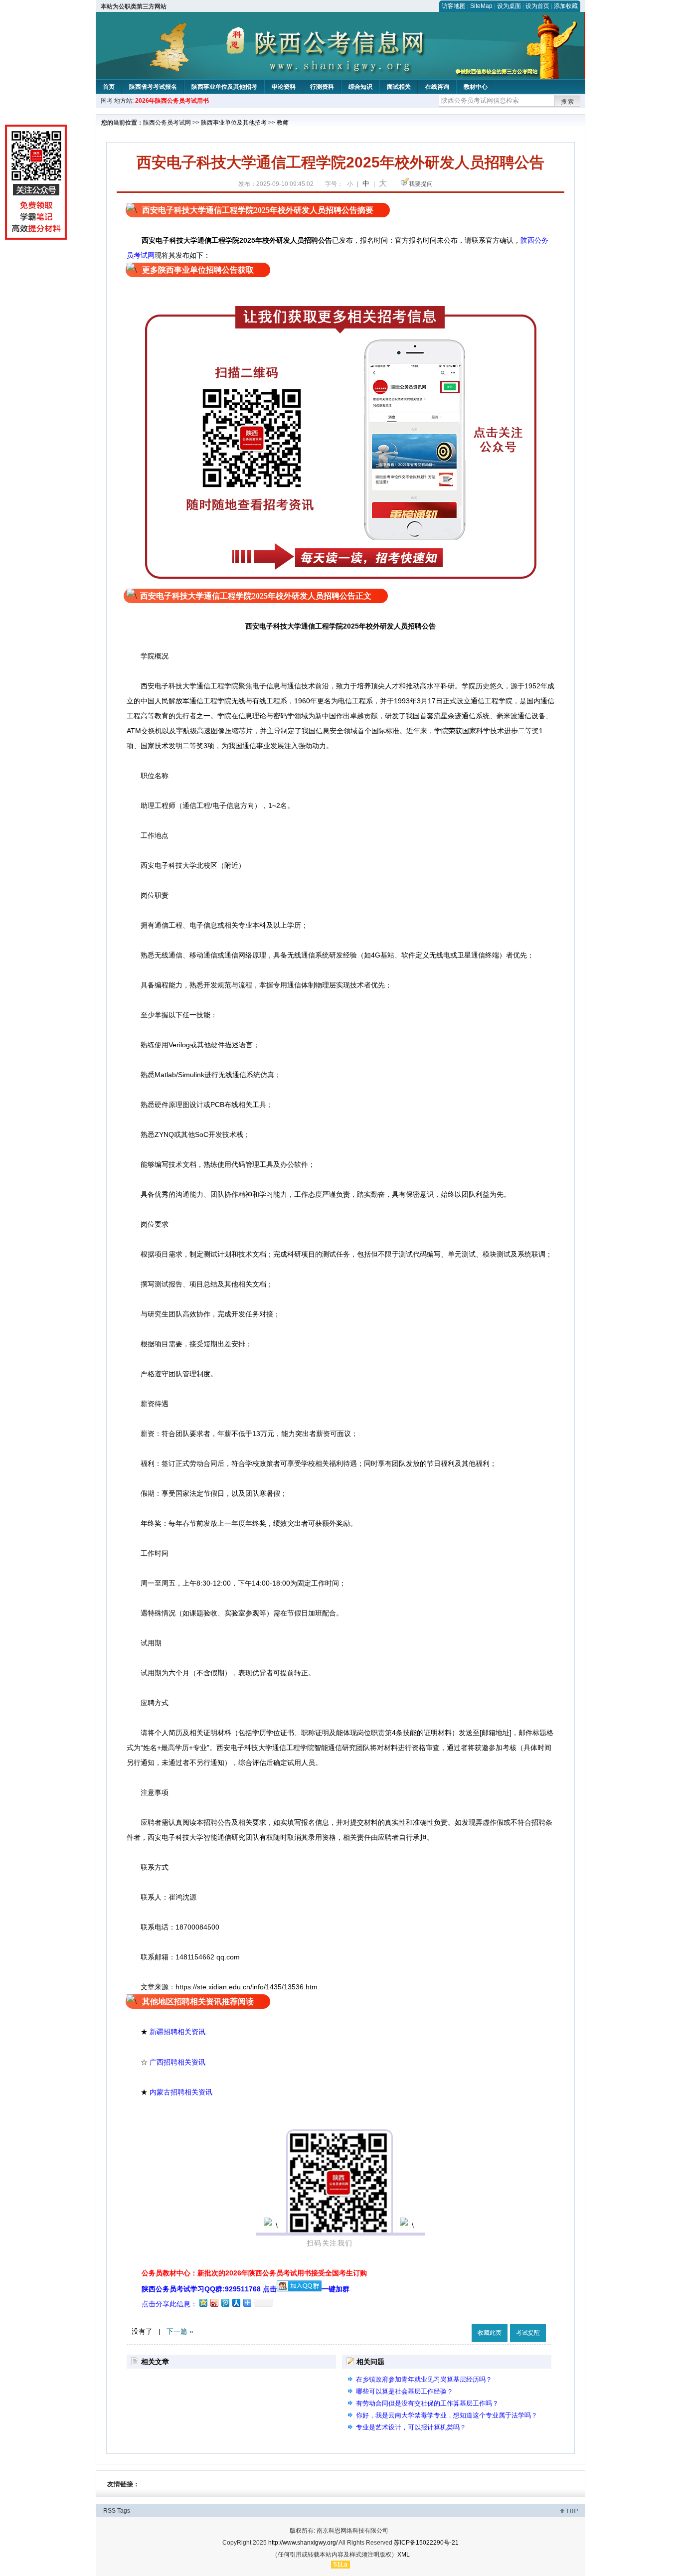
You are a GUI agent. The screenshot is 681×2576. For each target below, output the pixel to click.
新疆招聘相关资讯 (177, 2032)
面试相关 (399, 87)
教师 (283, 123)
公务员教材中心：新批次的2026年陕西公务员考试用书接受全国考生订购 (254, 2273)
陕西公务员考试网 (167, 123)
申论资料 (284, 87)
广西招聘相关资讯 (177, 2062)
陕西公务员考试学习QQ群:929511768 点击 (209, 2289)
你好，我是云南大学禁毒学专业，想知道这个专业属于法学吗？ (447, 2415)
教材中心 (476, 87)
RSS (109, 2511)
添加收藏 (566, 6)
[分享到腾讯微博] (225, 2303)
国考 (107, 101)
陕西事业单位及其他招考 (224, 87)
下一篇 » (180, 2331)
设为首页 (537, 6)
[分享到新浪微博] (214, 2303)
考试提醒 (528, 2333)
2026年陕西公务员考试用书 (172, 101)
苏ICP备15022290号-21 (426, 2543)
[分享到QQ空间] (203, 2303)
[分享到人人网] (236, 2303)
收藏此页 (490, 2333)
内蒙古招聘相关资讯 (181, 2092)
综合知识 (360, 87)
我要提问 (421, 184)
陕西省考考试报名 (153, 87)
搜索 (568, 102)
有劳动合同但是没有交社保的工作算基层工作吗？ (427, 2403)
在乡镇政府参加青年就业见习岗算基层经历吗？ (424, 2379)
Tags (124, 2511)
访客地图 (454, 6)
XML (404, 2555)
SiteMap (481, 6)
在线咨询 (437, 87)
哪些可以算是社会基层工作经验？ (405, 2391)
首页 (109, 87)
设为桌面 (509, 6)
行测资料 (322, 87)
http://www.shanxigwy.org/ (303, 2543)
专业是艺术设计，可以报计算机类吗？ (411, 2427)
